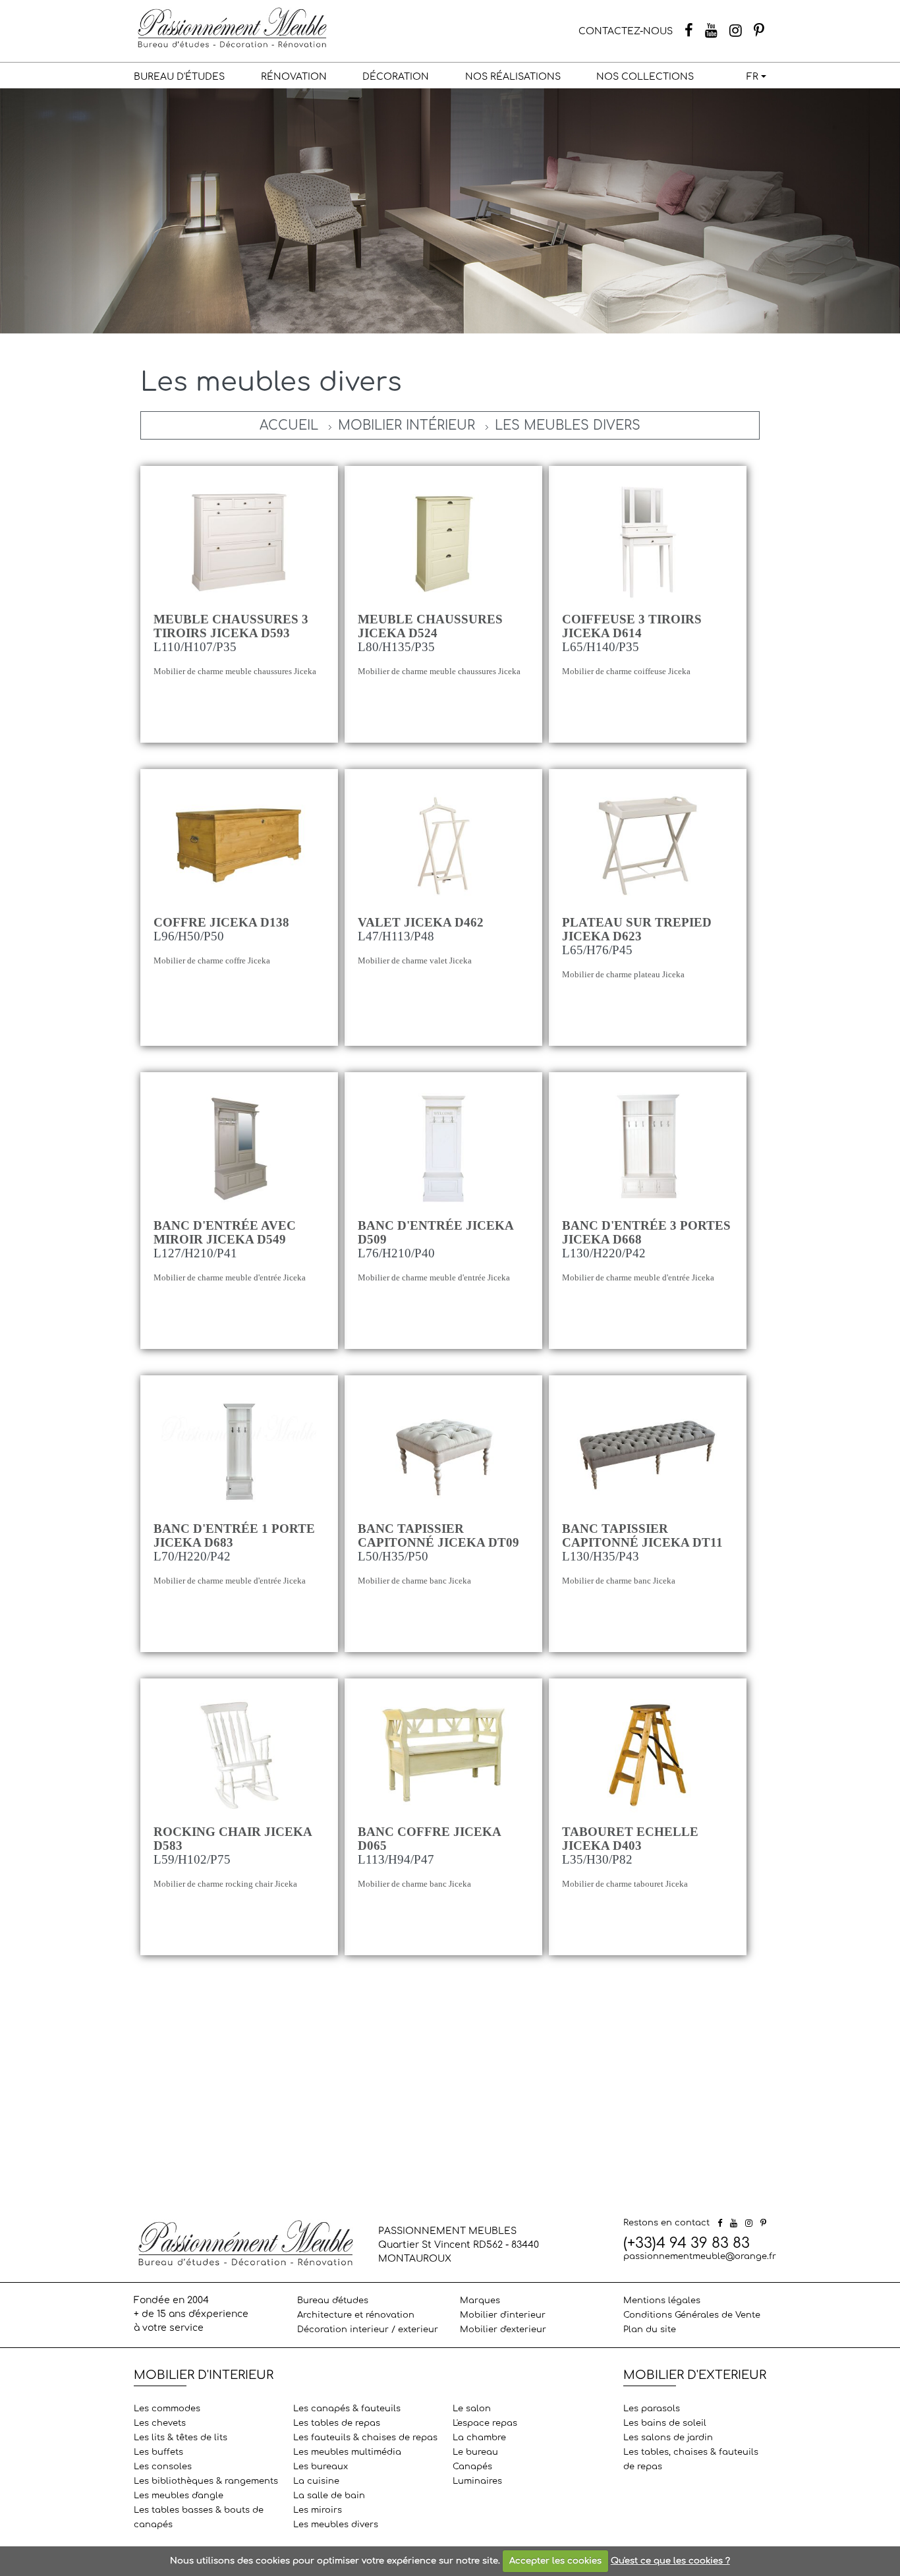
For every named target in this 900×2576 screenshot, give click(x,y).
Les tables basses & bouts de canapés (199, 2517)
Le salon (472, 2409)
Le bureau (475, 2452)
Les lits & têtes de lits (181, 2438)
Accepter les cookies (555, 2561)
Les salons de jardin (668, 2438)
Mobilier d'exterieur (503, 2330)
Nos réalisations (513, 77)
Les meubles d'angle (179, 2496)
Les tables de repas (337, 2423)
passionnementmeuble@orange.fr (700, 2256)
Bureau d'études (179, 77)
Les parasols (652, 2409)
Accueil (289, 425)
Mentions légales (662, 2301)
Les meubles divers (568, 425)
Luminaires (477, 2481)
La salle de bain (329, 2496)
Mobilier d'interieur (503, 2315)
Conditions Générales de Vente (692, 2315)
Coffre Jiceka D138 (221, 922)
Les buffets (158, 2452)
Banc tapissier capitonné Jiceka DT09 (438, 1535)
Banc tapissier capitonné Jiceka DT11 (642, 1535)
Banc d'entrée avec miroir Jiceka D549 (225, 1232)
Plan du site (650, 2330)
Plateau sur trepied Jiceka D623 (637, 929)
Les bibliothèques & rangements (206, 2481)
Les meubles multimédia (347, 2452)
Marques (480, 2301)
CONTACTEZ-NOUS (626, 31)
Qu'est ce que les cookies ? (670, 2561)
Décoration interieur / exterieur (368, 2330)
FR (752, 77)
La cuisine (316, 2481)
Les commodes (167, 2409)
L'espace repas (485, 2423)
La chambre (479, 2438)
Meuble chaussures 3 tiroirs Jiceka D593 (231, 626)
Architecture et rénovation (356, 2315)
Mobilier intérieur (407, 425)
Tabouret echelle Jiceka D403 (630, 1839)
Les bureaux (321, 2467)
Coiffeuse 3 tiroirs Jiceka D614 (632, 626)
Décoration (396, 77)
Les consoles (163, 2467)
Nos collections (645, 77)
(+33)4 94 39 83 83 (687, 2243)
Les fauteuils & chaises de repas (365, 2438)
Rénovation (294, 77)
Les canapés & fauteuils (347, 2409)
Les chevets (160, 2423)
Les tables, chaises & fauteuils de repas (691, 2459)
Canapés (472, 2467)
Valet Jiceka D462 (421, 922)
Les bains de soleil (665, 2423)
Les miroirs (318, 2510)
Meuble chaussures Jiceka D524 (430, 626)
